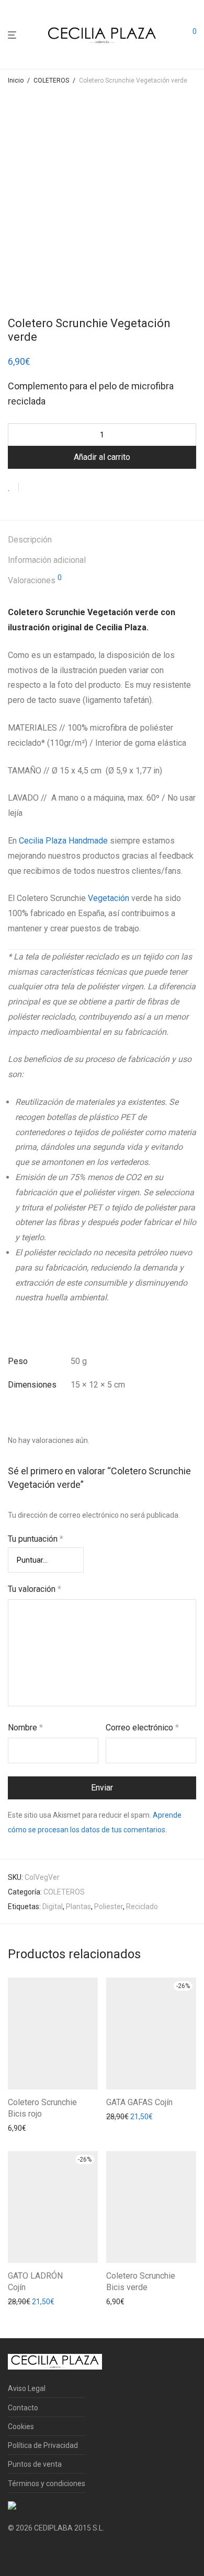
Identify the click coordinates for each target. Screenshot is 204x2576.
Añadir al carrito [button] (31, 2128)
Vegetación (109, 898)
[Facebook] (12, 2553)
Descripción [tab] (30, 540)
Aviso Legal (27, 2388)
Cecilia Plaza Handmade (63, 841)
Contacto (23, 2408)
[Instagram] (28, 2553)
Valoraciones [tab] (35, 580)
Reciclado (142, 1907)
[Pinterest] (45, 2553)
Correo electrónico (142, 1728)
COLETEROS (51, 80)
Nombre (25, 1728)
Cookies (21, 2427)
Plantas (78, 1907)
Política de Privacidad (43, 2445)
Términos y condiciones (47, 2483)
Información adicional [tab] (47, 560)
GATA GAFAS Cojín (139, 2102)
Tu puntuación (36, 1539)
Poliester (109, 1907)
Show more (24, 2142)
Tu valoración (35, 1589)
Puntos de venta (35, 2464)
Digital (53, 1907)
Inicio (16, 80)
